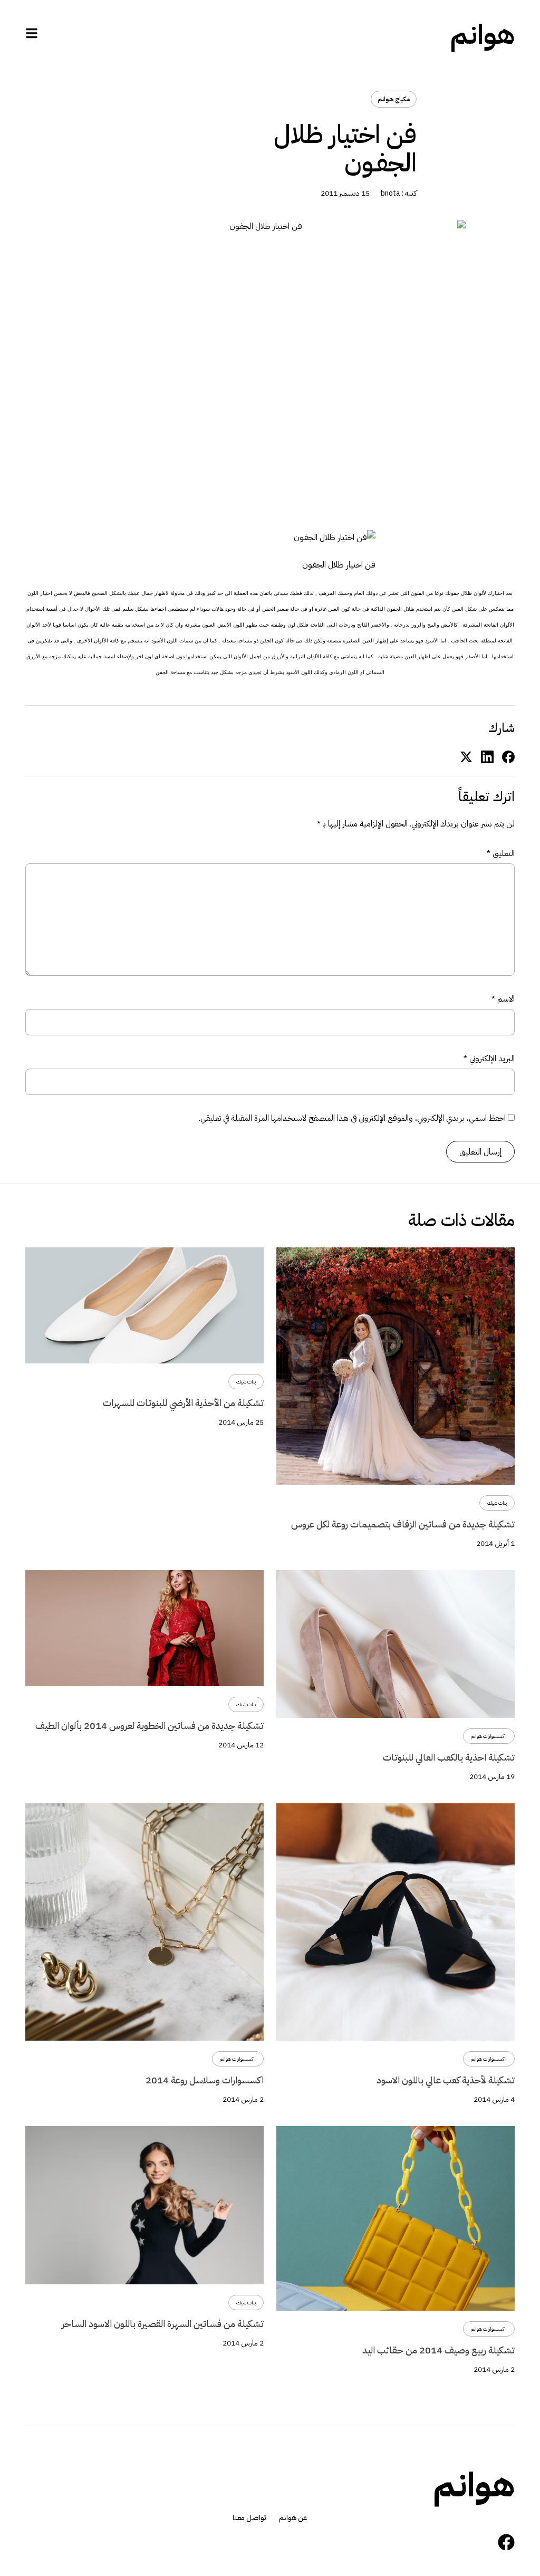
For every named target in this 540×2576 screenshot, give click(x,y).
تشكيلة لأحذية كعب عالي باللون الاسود (446, 2080)
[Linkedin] (487, 756)
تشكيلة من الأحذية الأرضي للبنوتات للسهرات (183, 1403)
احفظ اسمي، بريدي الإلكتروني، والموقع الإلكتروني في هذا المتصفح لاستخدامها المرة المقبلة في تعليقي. (352, 1118)
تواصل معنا (249, 2518)
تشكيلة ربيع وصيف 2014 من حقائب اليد (438, 2350)
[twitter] (466, 756)
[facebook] (508, 756)
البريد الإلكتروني (489, 1058)
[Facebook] (506, 2542)
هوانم (483, 35)
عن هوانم (293, 2518)
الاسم (503, 999)
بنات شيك (497, 1503)
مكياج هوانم (394, 99)
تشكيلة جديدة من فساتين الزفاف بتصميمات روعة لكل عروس (403, 1524)
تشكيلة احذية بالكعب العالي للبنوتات (449, 1757)
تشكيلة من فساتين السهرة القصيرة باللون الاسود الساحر (163, 2324)
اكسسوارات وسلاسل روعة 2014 (205, 2080)
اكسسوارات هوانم (489, 1736)
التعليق (501, 853)
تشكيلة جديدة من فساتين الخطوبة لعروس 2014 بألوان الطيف (150, 1726)
